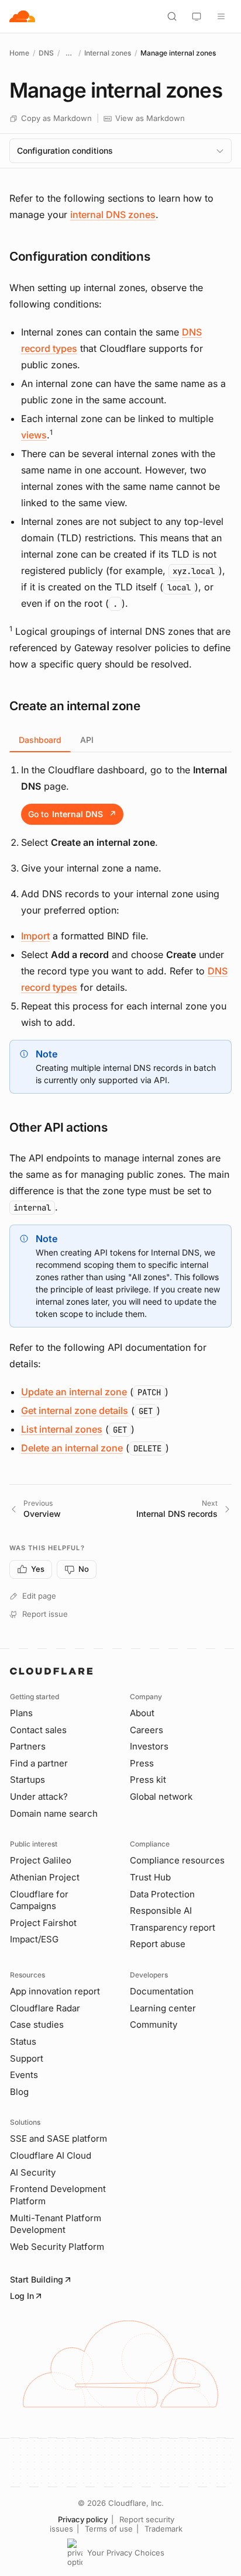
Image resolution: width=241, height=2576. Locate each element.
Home (19, 53)
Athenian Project (45, 1877)
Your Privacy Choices (126, 2553)
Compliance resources (177, 1860)
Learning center (163, 2008)
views (34, 435)
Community (154, 2025)
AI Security (33, 2172)
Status (23, 2041)
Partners (28, 1746)
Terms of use (109, 2529)
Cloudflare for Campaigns (39, 1900)
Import (35, 936)
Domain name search (54, 1813)
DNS (46, 53)
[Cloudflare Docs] (22, 16)
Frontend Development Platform (58, 2195)
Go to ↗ (72, 814)
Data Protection (162, 1894)
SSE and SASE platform (58, 2138)
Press (142, 1763)
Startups (27, 1780)
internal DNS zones (113, 215)
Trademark (163, 2529)
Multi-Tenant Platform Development (56, 2224)
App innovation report (55, 1991)
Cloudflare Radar (45, 2008)
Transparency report (173, 1927)
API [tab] (87, 740)
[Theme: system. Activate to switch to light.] (197, 16)
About (142, 1713)
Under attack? (39, 1797)
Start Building (37, 2279)
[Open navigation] (221, 16)
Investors (149, 1746)
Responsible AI (161, 1911)
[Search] (172, 16)
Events (24, 2075)
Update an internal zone (74, 1392)
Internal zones (108, 53)
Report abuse (158, 1944)
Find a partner (39, 1763)
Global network (161, 1797)
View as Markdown (150, 118)
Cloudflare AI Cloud (51, 2155)
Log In (22, 2296)
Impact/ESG (34, 1939)
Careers (147, 1730)
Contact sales (38, 1730)
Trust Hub (150, 1877)
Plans (21, 1713)
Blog (19, 2092)
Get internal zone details (75, 1410)
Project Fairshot (43, 1923)
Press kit (148, 1780)
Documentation (162, 1991)
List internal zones (62, 1429)
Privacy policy (83, 2519)
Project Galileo (41, 1860)
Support (27, 2058)
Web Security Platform (57, 2247)
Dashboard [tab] (40, 740)
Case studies (37, 2025)
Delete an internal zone (72, 1448)
